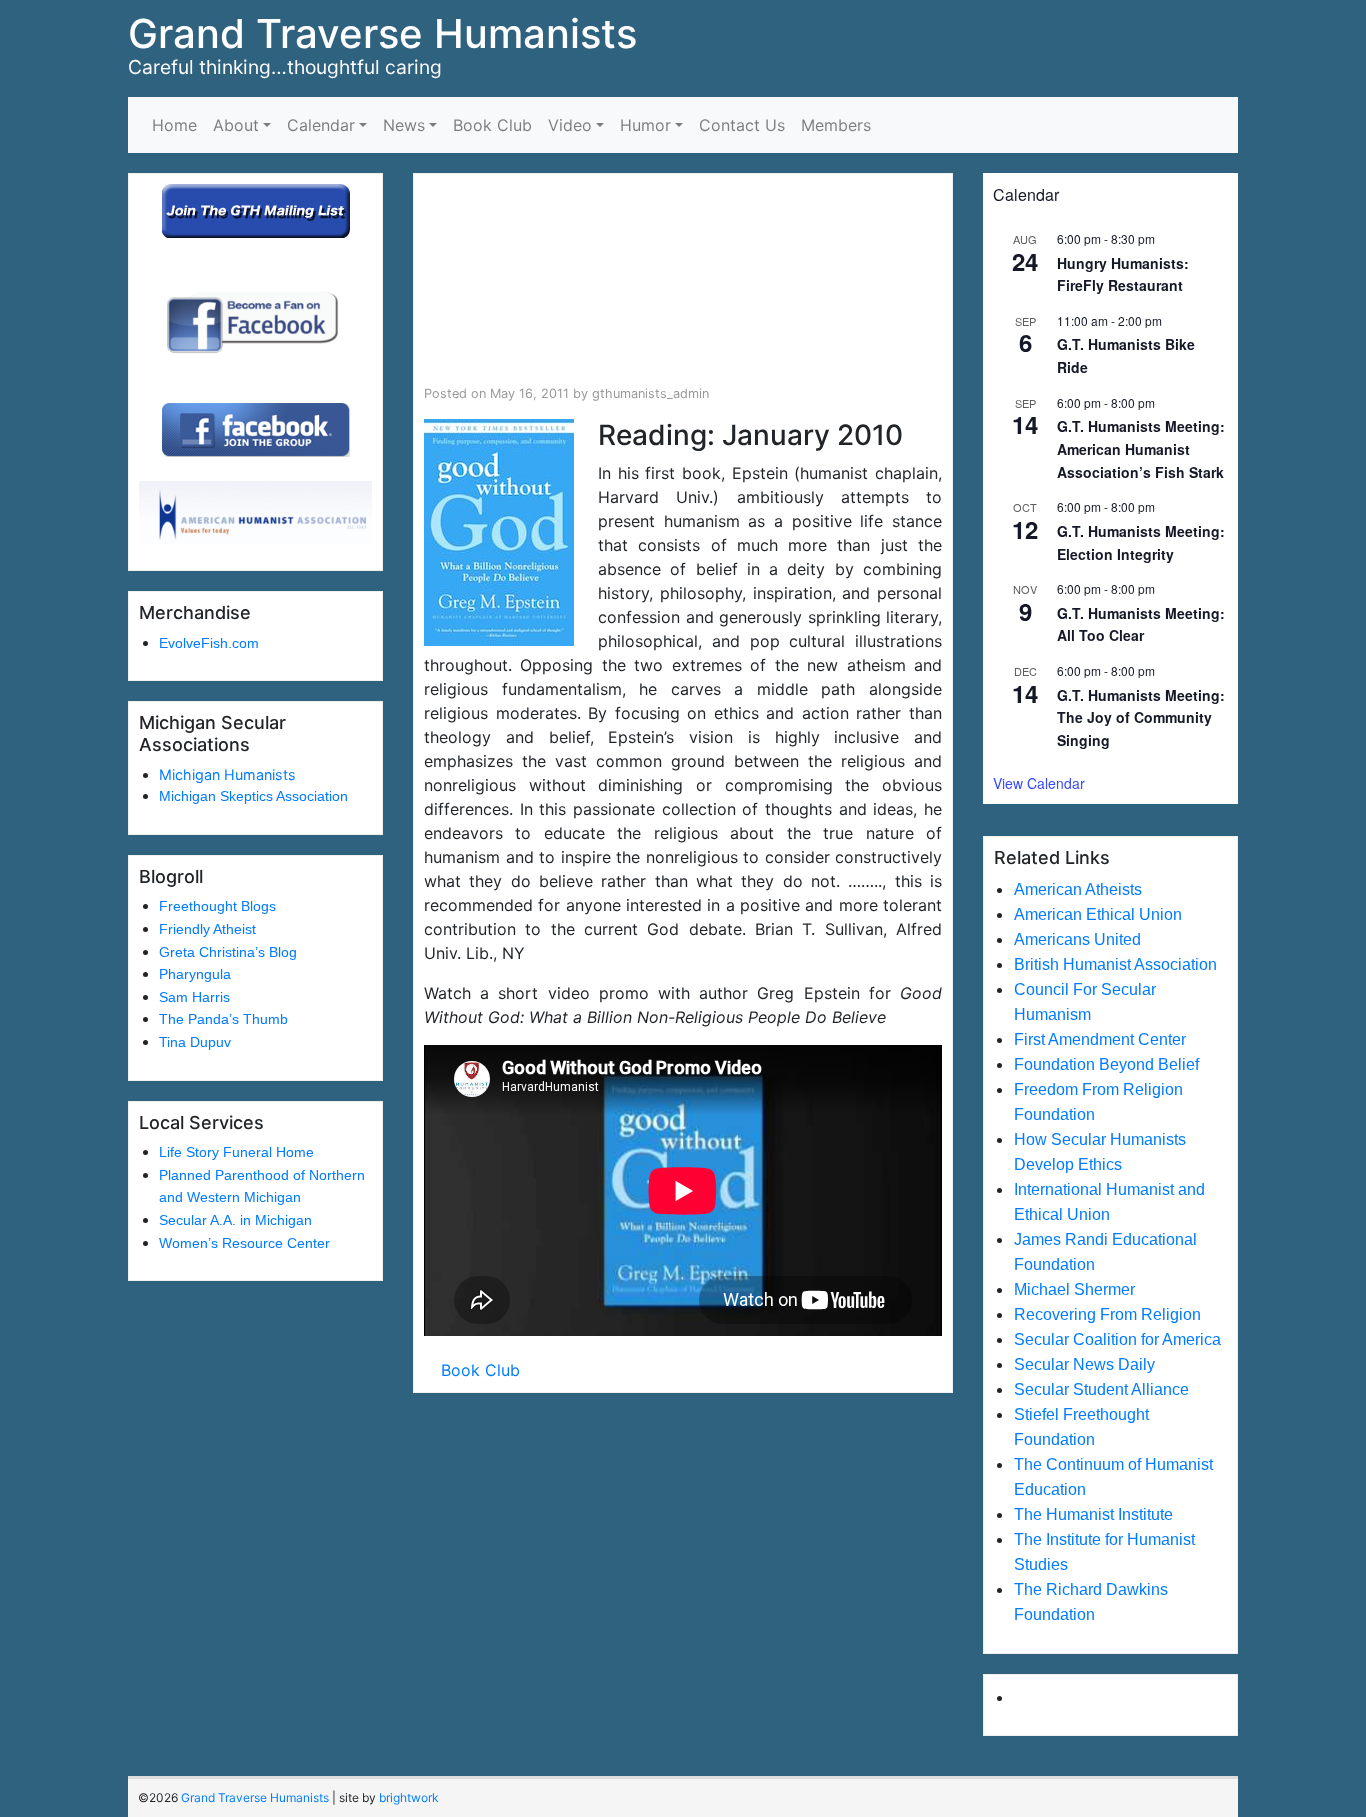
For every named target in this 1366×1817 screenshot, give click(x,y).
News (404, 125)
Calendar (321, 125)
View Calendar (1039, 783)
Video (570, 125)
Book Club (492, 125)
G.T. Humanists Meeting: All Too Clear (1141, 624)
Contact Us (742, 125)
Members (836, 125)
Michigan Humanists (227, 774)
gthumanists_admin (650, 393)
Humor (645, 125)
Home (174, 125)
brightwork (409, 1797)
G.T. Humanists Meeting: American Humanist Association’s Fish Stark (1141, 448)
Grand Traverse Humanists (382, 33)
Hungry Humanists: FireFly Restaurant (1123, 274)
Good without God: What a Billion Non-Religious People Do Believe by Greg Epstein (678, 279)
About (236, 125)
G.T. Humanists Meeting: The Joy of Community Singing (1141, 717)
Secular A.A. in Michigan (235, 1220)
